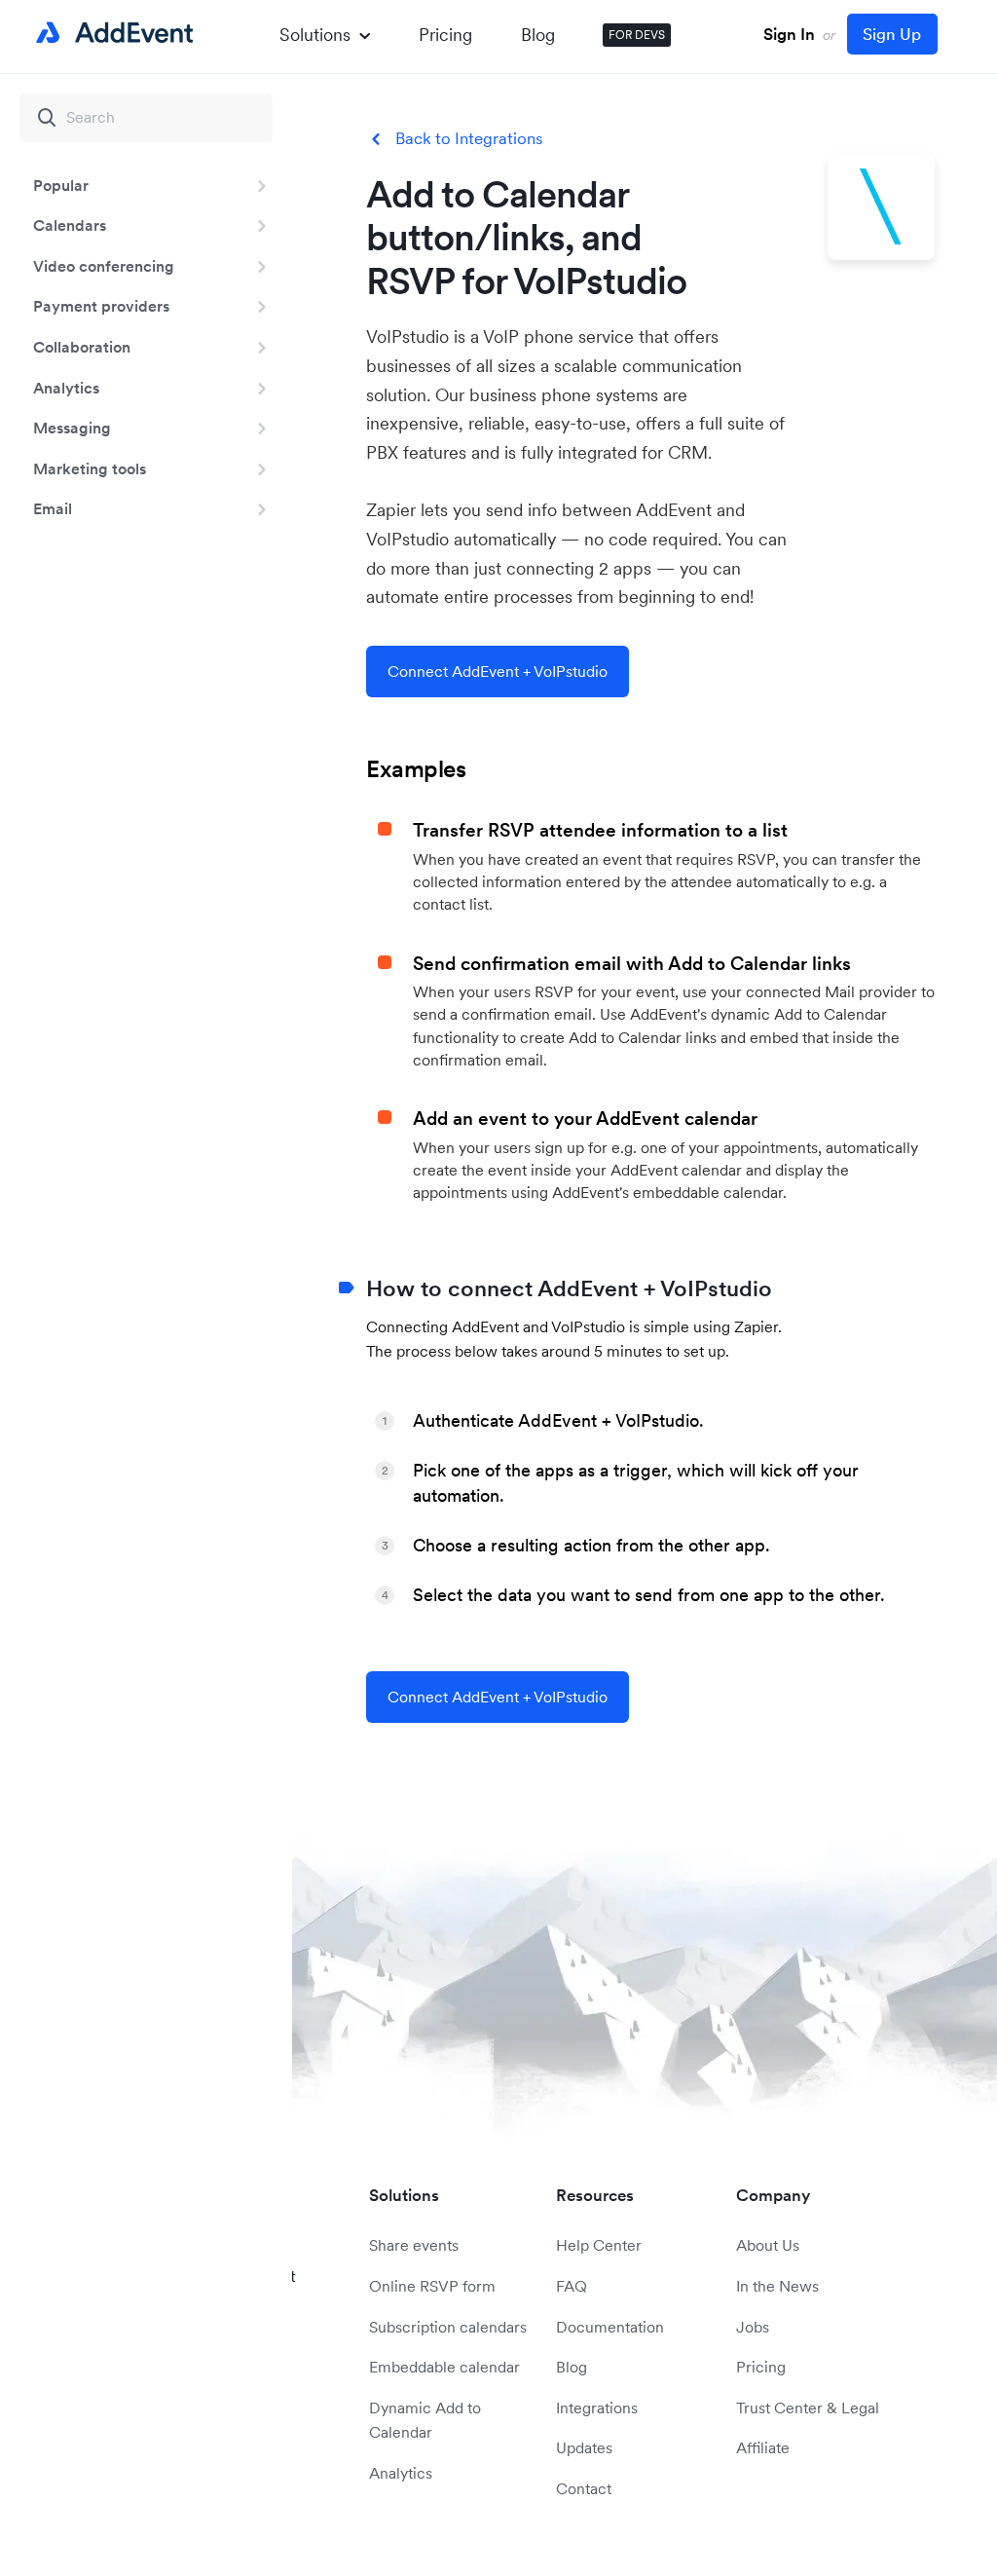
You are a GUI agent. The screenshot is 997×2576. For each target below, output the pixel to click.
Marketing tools (90, 468)
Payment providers (101, 306)
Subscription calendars (448, 2327)
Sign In (789, 34)
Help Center (599, 2245)
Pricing (445, 35)
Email (53, 508)
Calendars (70, 225)
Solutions (315, 35)
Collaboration (82, 347)
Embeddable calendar (444, 2367)
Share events (414, 2245)
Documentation (610, 2327)
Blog (538, 35)
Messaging (72, 428)
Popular (61, 185)
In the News (777, 2286)
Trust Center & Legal (808, 2408)
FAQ (572, 2286)
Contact (584, 2488)
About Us (768, 2245)
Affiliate (763, 2447)
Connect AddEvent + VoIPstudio (498, 671)
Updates (584, 2447)
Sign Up (892, 34)
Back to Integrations (469, 139)
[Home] (111, 33)
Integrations (597, 2408)
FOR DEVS (637, 35)
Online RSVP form (432, 2286)
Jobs (753, 2327)
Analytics (66, 388)
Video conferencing (104, 266)
